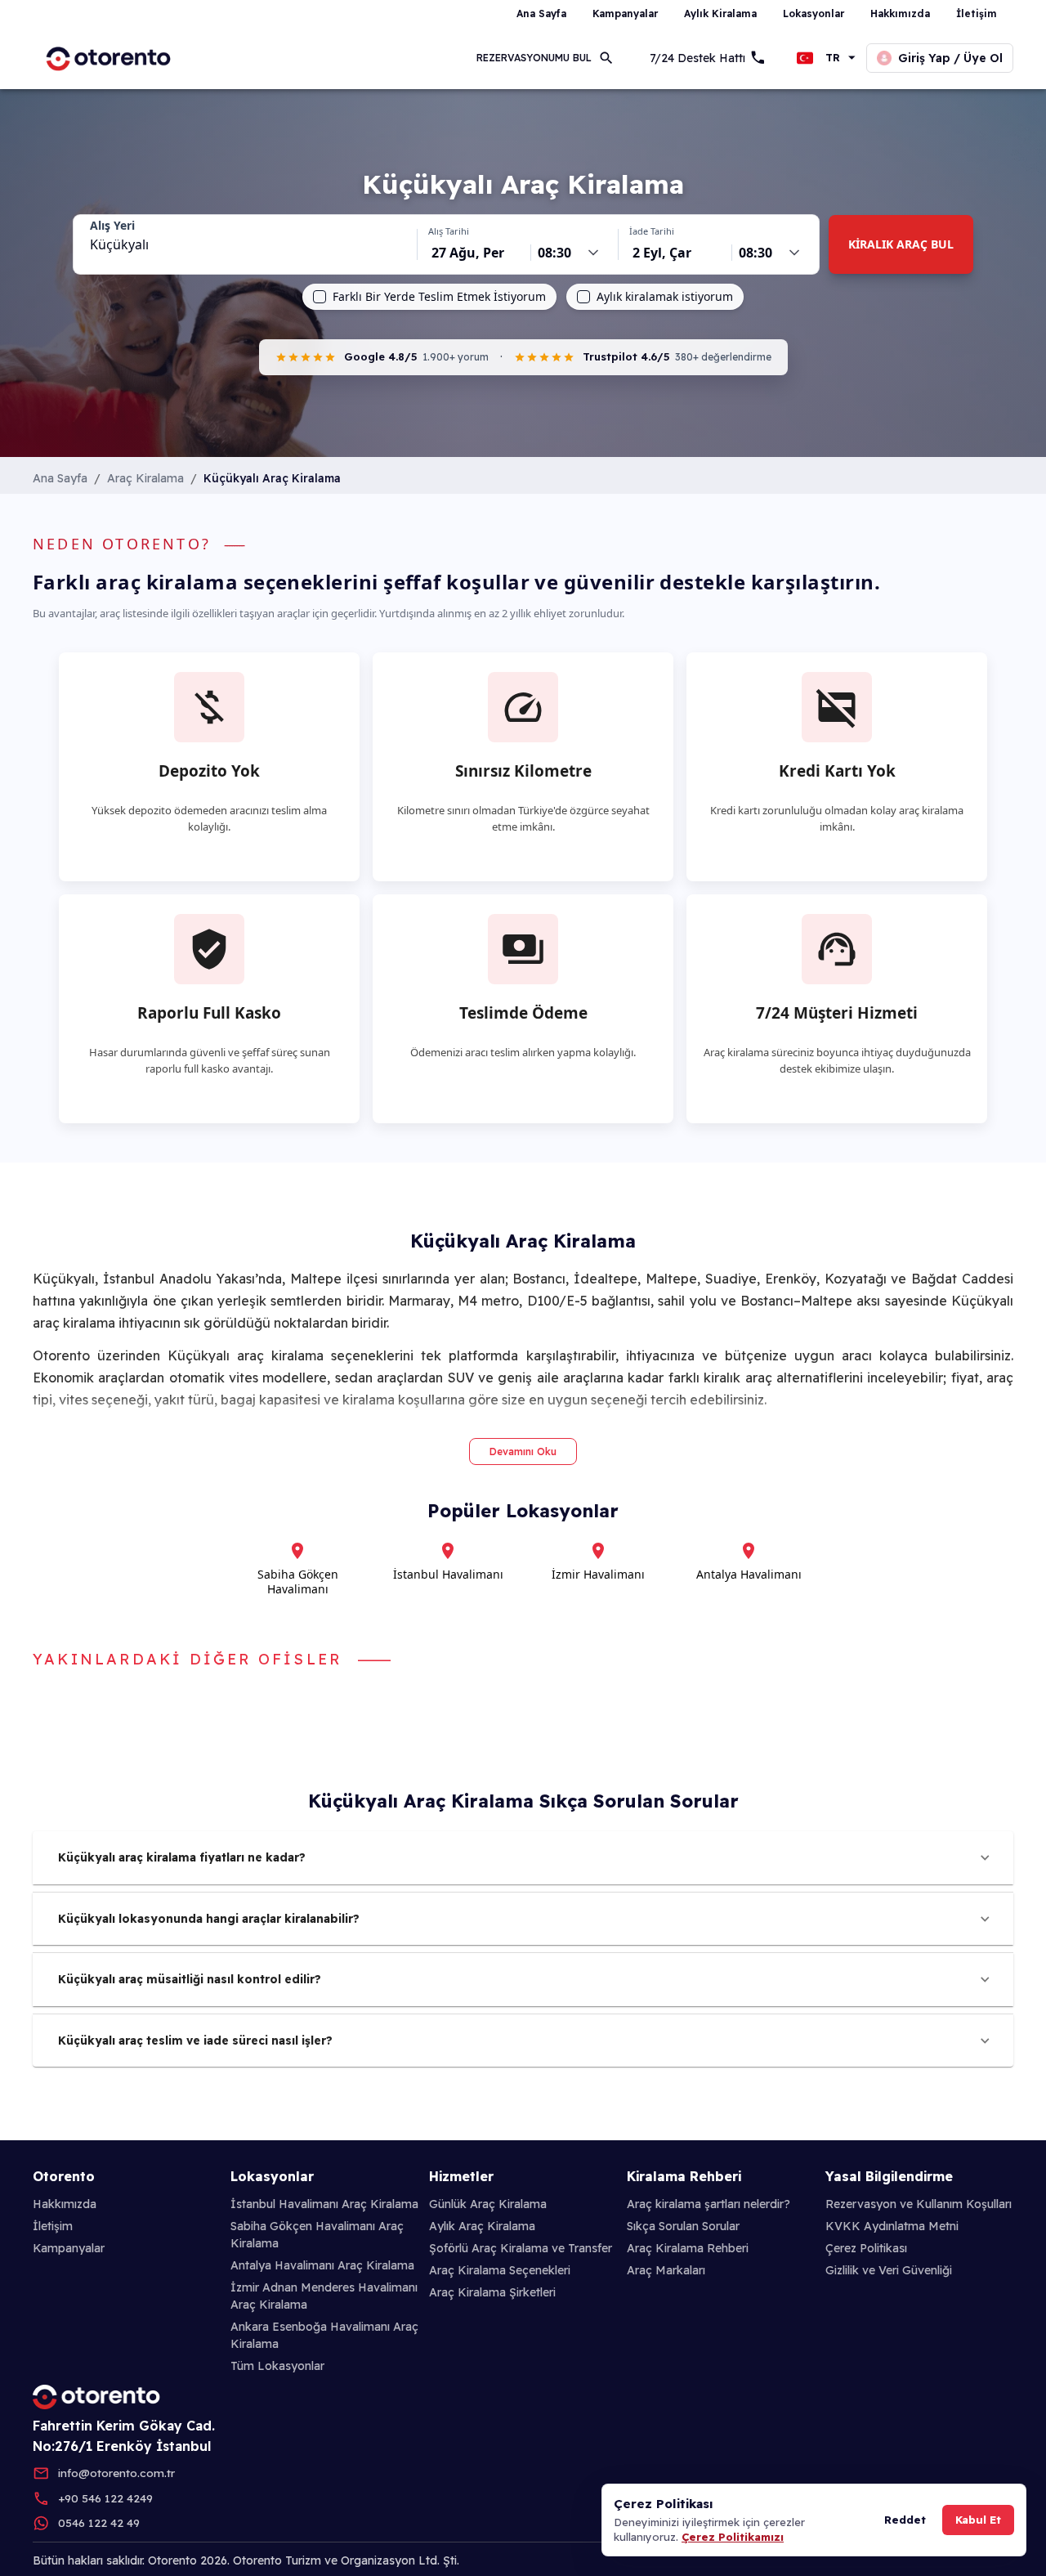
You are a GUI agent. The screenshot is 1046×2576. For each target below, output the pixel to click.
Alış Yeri (112, 226)
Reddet (905, 2520)
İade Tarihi (652, 231)
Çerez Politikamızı (733, 2537)
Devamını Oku (523, 1452)
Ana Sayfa (60, 478)
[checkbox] (320, 297)
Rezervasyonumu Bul (534, 58)
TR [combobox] (833, 58)
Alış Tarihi (449, 231)
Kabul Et (978, 2520)
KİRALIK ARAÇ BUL (901, 244)
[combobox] (245, 244)
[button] (523, 1858)
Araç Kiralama (145, 478)
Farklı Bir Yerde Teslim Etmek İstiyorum (439, 297)
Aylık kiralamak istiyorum (665, 297)
